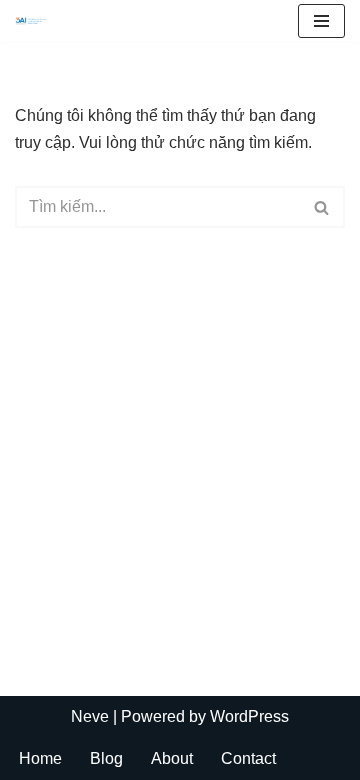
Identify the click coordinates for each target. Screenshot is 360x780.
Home (40, 758)
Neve (90, 716)
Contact (248, 758)
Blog (106, 758)
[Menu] (321, 21)
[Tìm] (322, 207)
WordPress (249, 716)
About (172, 758)
